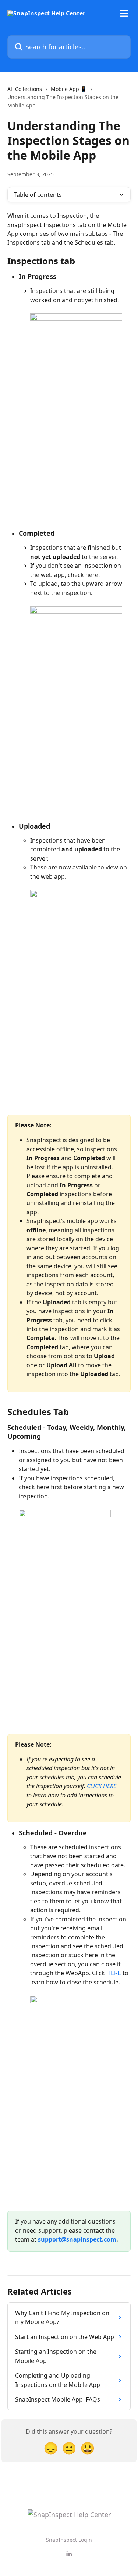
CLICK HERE (102, 1786)
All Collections (25, 89)
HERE (114, 1973)
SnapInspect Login (69, 2540)
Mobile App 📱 (69, 89)
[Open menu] (124, 13)
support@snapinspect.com (77, 2239)
